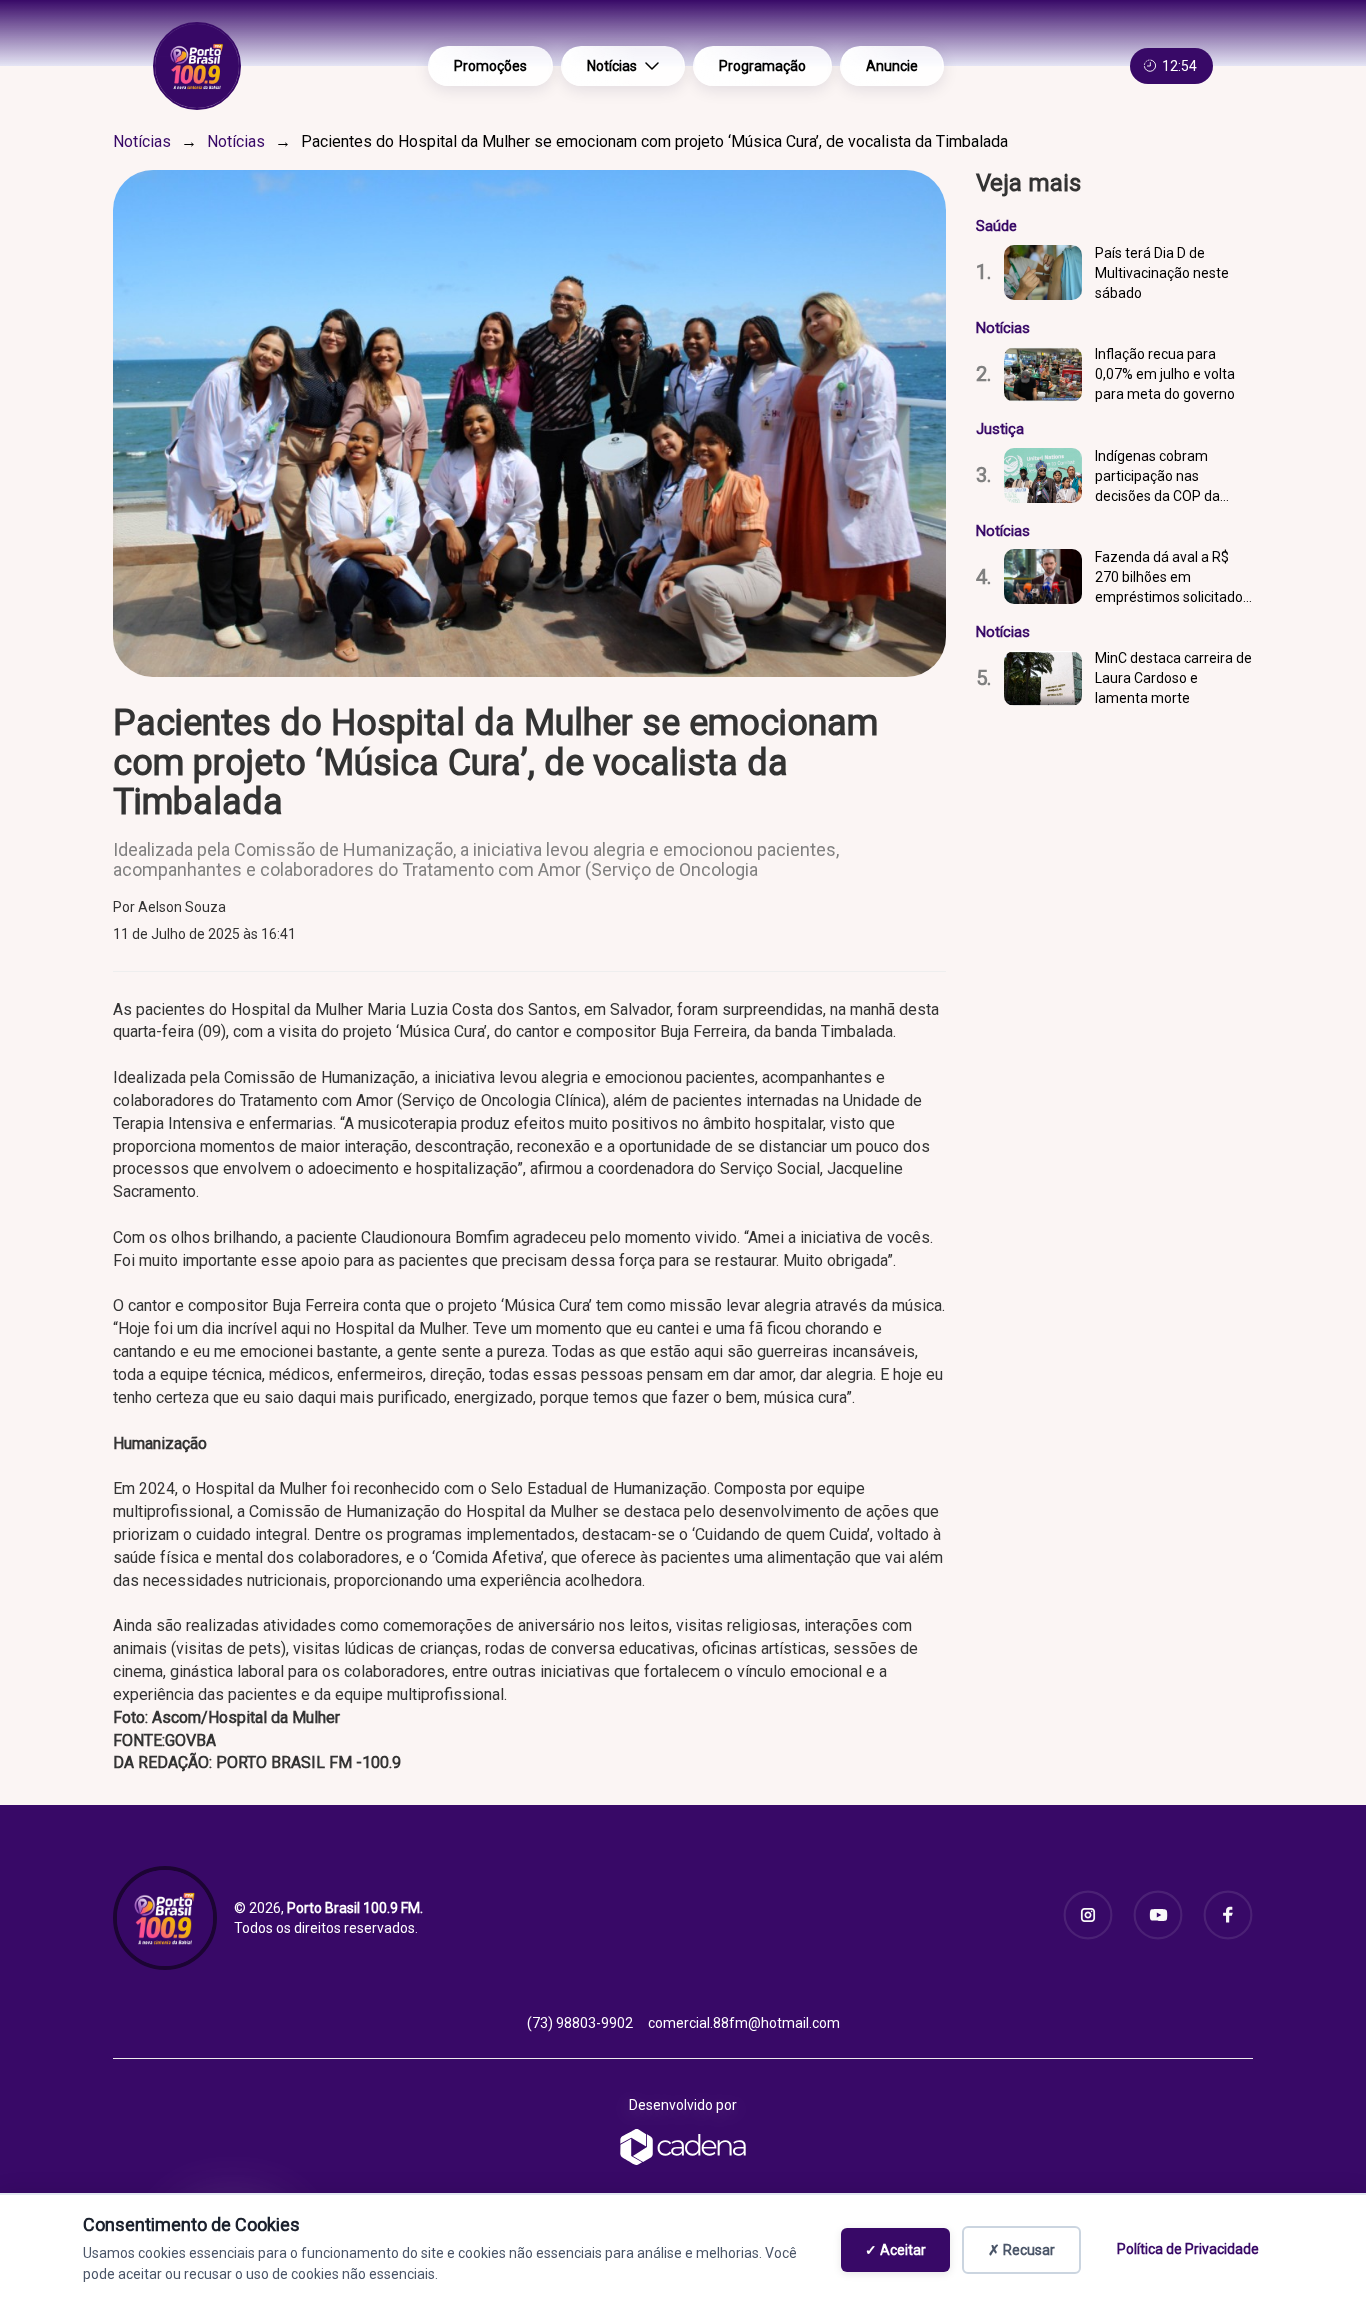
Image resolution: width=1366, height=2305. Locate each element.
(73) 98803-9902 (580, 2023)
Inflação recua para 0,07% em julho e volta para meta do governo (1165, 374)
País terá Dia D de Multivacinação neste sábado (1162, 273)
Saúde (996, 226)
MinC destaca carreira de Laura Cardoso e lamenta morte (1173, 678)
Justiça (1000, 429)
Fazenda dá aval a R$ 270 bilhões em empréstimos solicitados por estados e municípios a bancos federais (1173, 578)
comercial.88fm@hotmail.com (744, 2023)
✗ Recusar (1021, 2250)
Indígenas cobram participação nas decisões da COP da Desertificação (1157, 477)
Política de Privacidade (1188, 2249)
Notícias (612, 66)
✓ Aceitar (895, 2250)
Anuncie (892, 66)
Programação (762, 66)
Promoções (490, 66)
